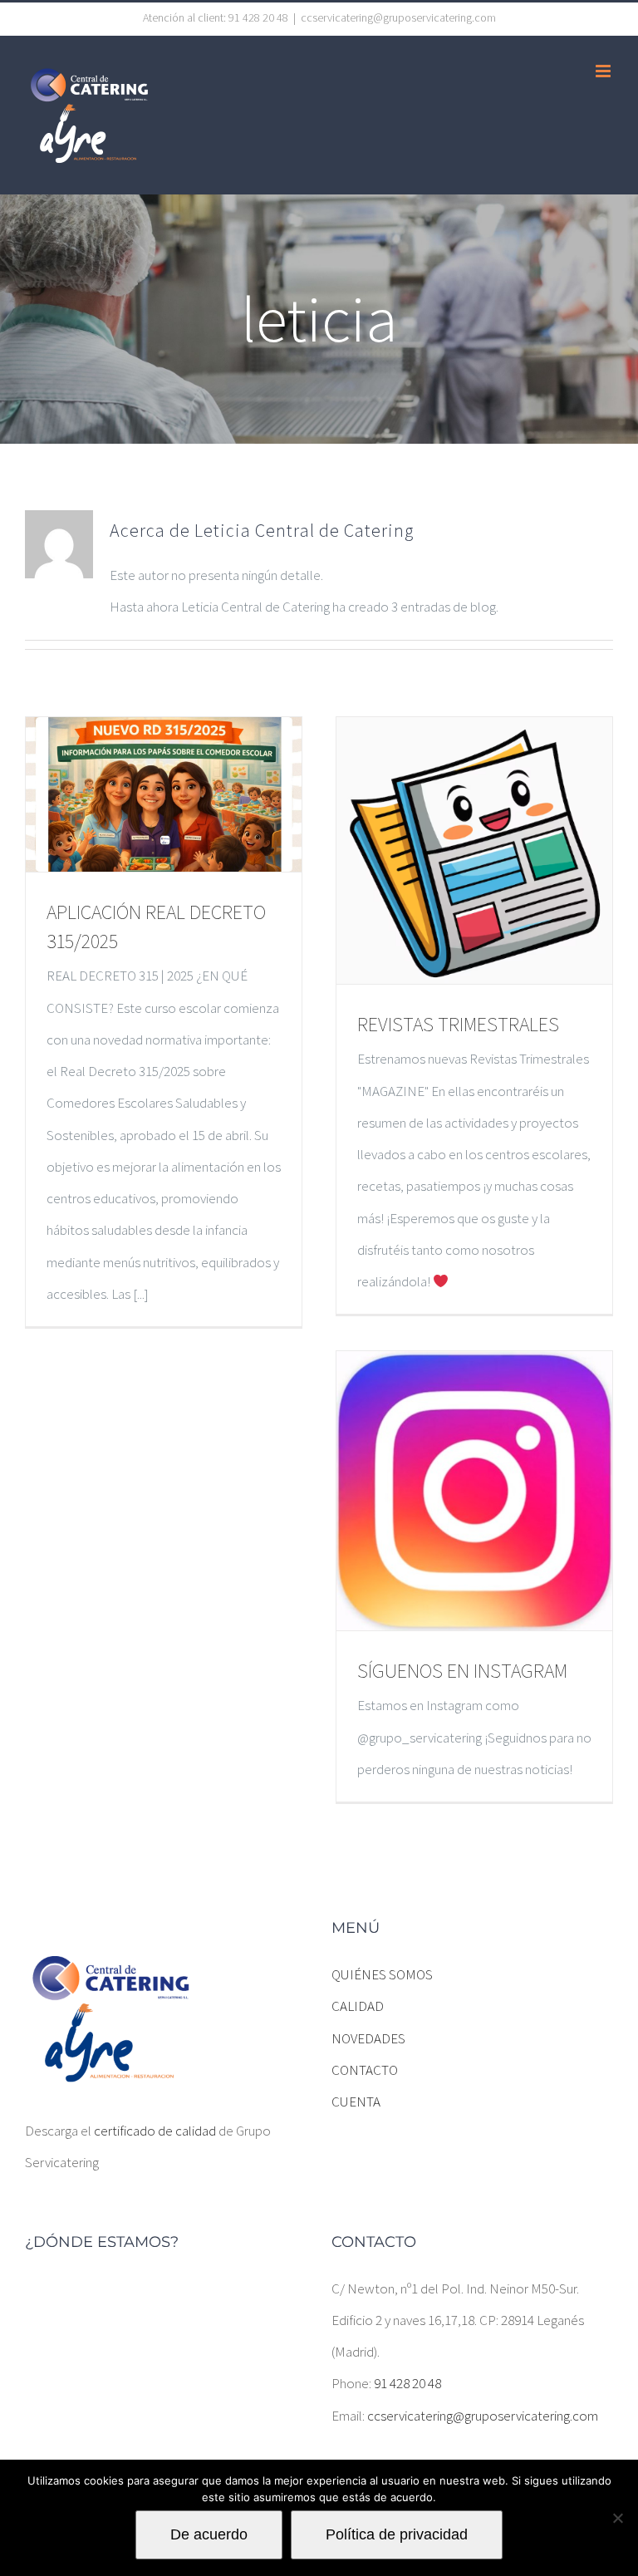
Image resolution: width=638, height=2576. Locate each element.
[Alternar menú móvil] (604, 71)
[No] (617, 2518)
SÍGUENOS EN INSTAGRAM (462, 1671)
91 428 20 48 (407, 2383)
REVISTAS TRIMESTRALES (458, 1024)
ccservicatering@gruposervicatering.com (398, 17)
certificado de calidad (155, 2131)
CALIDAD (358, 2006)
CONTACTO (365, 2070)
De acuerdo (209, 2534)
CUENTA (356, 2102)
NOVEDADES (368, 2038)
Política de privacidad (397, 2534)
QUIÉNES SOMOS (382, 1974)
